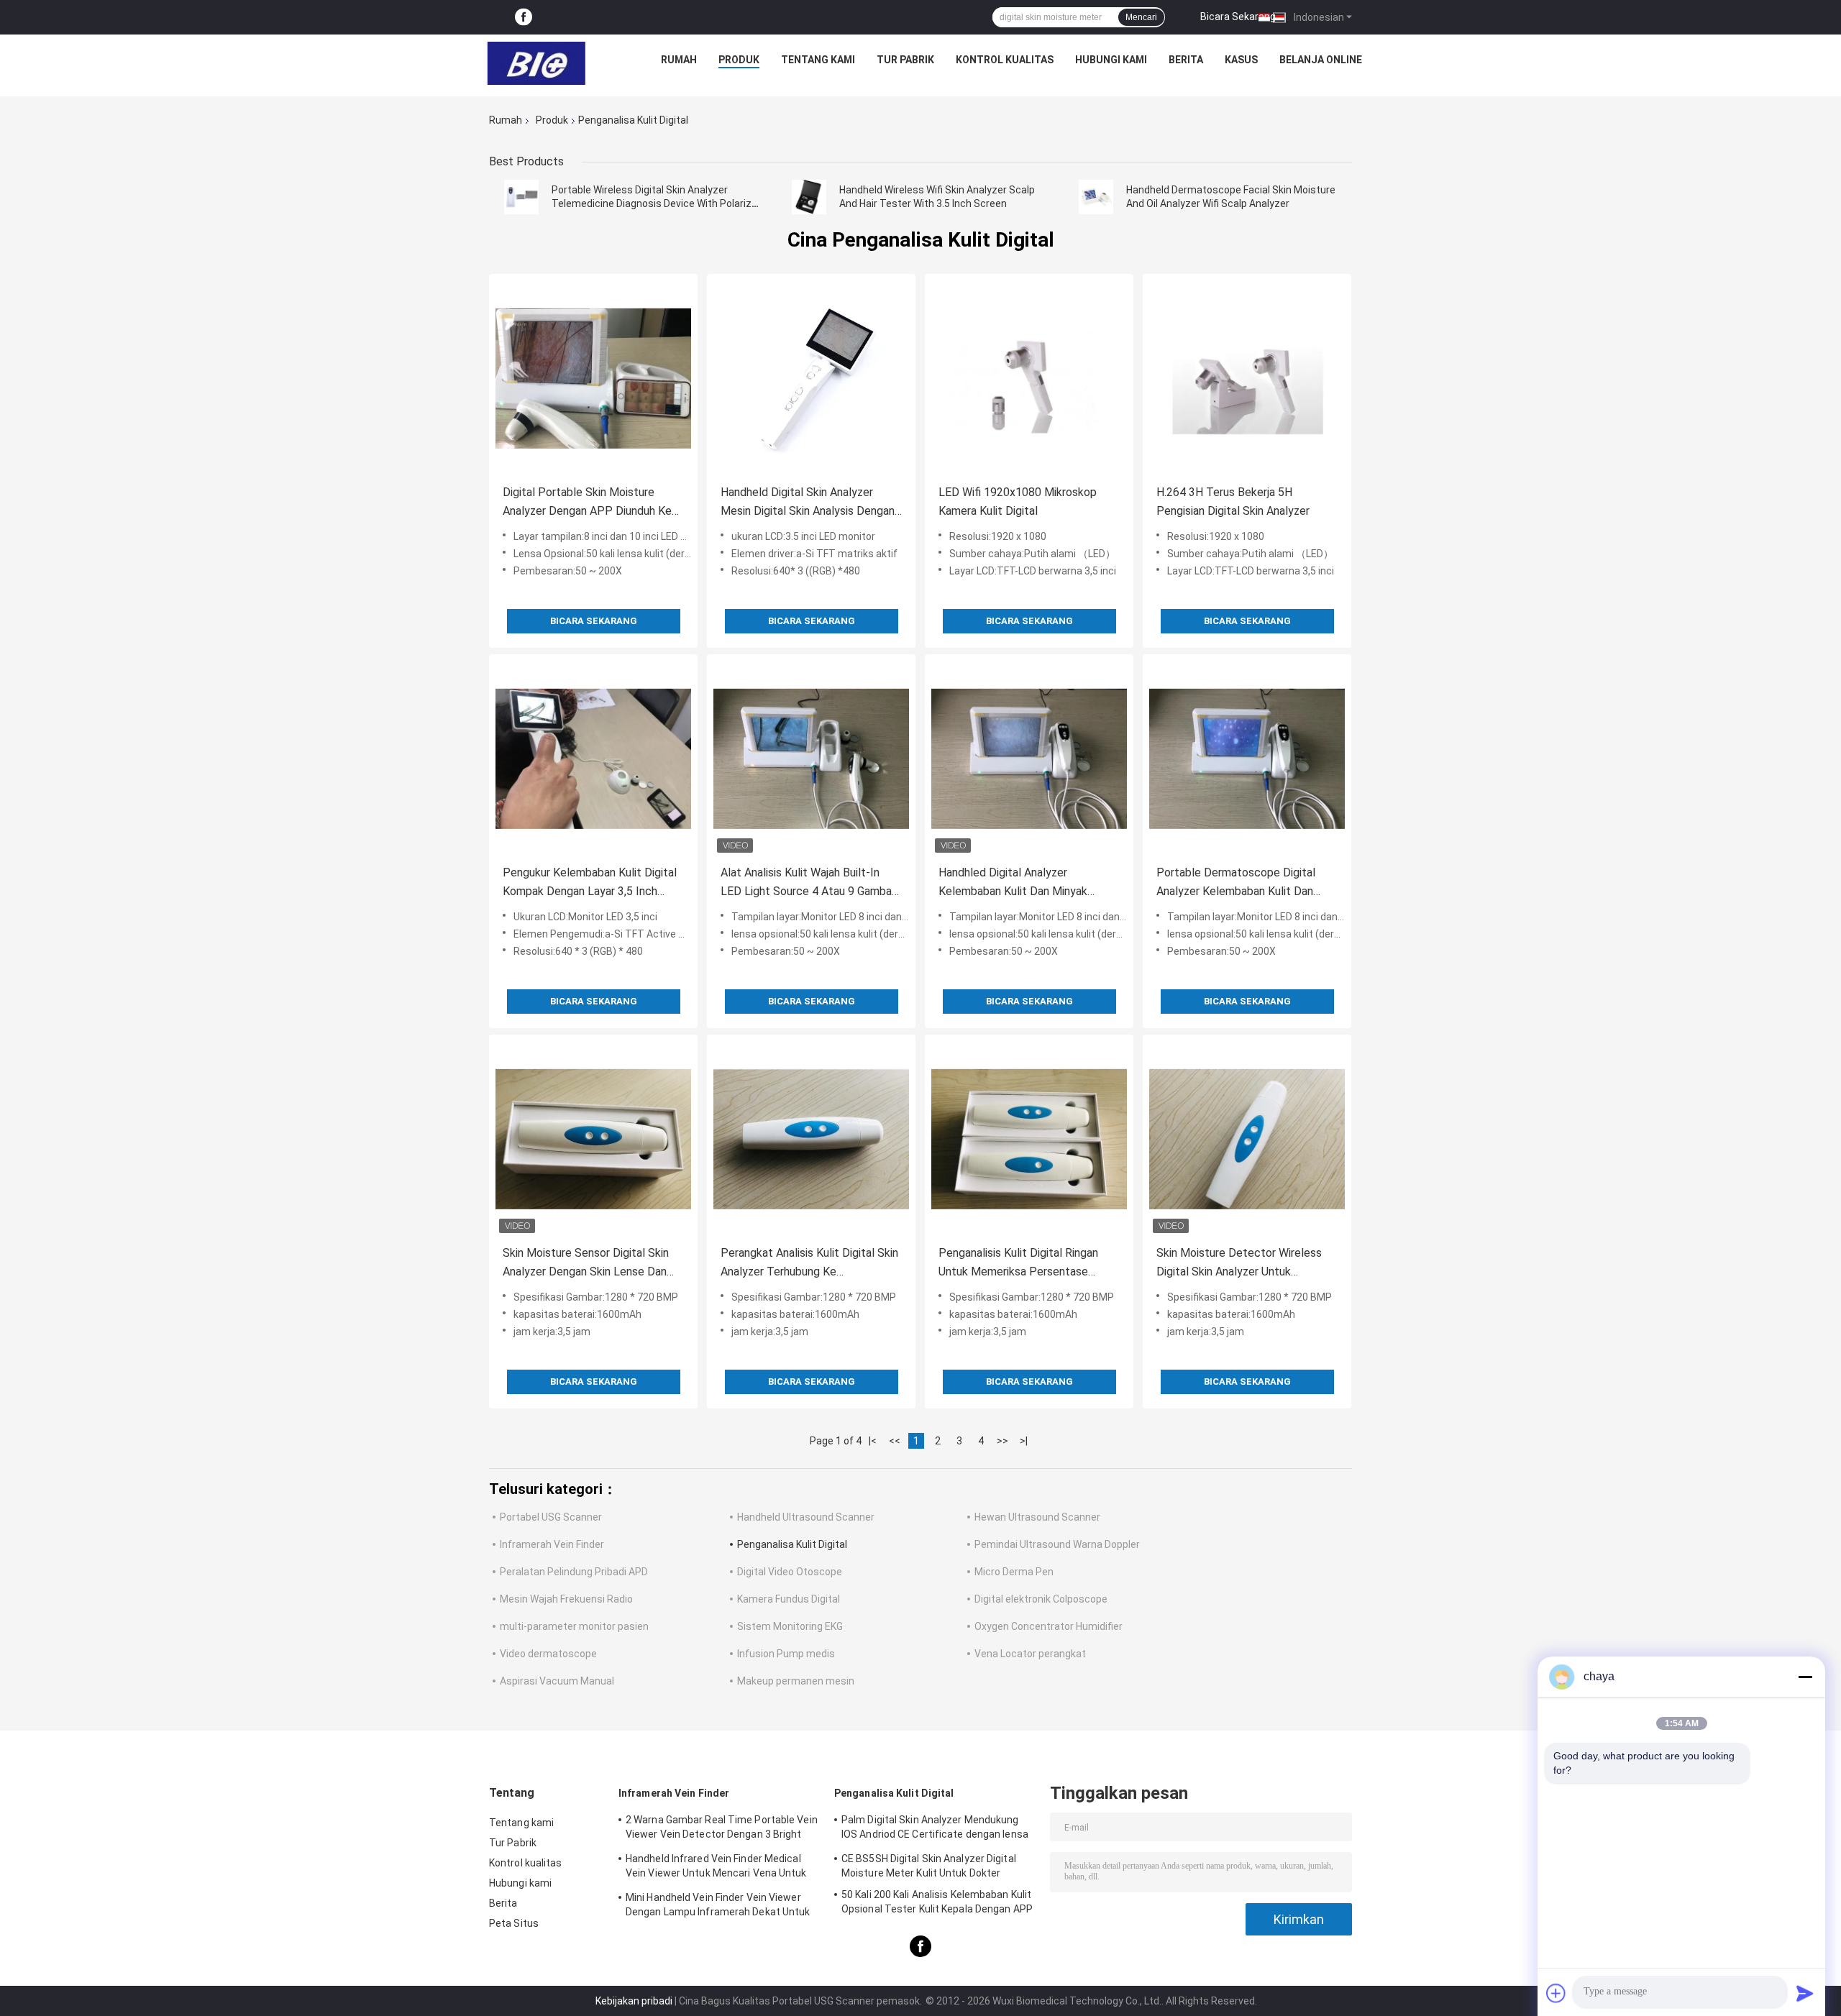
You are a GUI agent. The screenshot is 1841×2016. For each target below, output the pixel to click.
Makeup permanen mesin (796, 1681)
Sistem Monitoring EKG (790, 1626)
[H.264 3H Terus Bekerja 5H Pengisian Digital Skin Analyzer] (1247, 378)
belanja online (1321, 60)
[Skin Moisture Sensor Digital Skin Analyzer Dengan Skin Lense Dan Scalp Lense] (593, 1139)
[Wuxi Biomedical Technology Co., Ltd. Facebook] (524, 18)
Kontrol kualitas (1005, 60)
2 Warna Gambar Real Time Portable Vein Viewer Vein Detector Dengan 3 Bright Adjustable (722, 1829)
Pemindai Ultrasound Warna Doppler (1057, 1544)
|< (873, 1441)
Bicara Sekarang (1238, 17)
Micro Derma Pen (1014, 1572)
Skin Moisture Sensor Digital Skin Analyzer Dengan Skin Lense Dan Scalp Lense (586, 1264)
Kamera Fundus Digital (789, 1599)
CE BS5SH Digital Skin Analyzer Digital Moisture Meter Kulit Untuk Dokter (929, 1866)
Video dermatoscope (548, 1654)
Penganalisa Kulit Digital (792, 1544)
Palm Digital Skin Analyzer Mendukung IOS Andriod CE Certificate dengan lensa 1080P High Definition (935, 1829)
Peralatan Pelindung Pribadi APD (574, 1572)
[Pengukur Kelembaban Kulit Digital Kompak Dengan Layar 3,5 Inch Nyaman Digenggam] (593, 759)
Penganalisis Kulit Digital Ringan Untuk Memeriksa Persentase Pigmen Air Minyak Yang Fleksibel (1022, 1264)
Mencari (1141, 17)
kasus (1241, 60)
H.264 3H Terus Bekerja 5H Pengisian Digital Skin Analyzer (1233, 501)
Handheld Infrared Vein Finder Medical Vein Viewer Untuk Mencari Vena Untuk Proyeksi (716, 1868)
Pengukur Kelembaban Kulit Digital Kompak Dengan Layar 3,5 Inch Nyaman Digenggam (590, 883)
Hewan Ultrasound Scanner (1037, 1517)
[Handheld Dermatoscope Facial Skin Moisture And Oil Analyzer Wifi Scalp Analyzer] (1096, 197)
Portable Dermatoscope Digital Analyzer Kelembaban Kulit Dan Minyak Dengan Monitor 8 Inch (1236, 883)
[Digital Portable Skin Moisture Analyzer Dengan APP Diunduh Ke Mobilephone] (593, 378)
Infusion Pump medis (786, 1654)
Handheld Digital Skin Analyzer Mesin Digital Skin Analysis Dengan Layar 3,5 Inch (808, 503)
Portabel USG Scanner (551, 1517)
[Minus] (1805, 1677)
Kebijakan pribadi (634, 2001)
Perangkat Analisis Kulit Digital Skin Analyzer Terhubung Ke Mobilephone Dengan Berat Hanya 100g (809, 1264)
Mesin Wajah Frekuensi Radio (566, 1599)
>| (1024, 1441)
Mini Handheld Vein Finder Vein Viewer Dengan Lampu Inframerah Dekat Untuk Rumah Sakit (718, 1907)
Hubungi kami (1111, 60)
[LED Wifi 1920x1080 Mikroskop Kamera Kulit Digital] (1029, 378)
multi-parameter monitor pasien (574, 1626)
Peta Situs (514, 1923)
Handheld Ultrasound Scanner (806, 1517)
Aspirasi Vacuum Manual (557, 1681)
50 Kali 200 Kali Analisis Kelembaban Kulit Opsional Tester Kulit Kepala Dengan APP (937, 1902)
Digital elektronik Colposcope (1041, 1599)
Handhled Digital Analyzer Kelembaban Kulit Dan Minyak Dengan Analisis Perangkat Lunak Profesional (1022, 883)
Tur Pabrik (905, 60)
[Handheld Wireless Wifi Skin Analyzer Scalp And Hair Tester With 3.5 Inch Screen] (809, 197)
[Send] (1805, 1993)
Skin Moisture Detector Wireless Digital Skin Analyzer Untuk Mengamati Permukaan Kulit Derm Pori (1242, 1264)
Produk (739, 60)
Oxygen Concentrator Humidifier (1049, 1626)
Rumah (679, 60)
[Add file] (1556, 1993)
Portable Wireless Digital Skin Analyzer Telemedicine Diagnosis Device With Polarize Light (654, 203)
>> (1002, 1441)
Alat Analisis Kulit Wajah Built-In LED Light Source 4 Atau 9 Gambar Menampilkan (808, 883)
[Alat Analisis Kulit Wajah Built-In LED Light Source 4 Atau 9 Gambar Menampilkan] (811, 759)
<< (895, 1441)
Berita (1186, 60)
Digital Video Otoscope (790, 1572)
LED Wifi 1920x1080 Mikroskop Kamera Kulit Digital (1018, 501)
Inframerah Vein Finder (552, 1544)
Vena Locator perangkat (1030, 1654)
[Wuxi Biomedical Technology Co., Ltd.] (536, 63)
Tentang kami (818, 60)
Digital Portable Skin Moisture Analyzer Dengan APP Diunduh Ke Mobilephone (587, 503)
